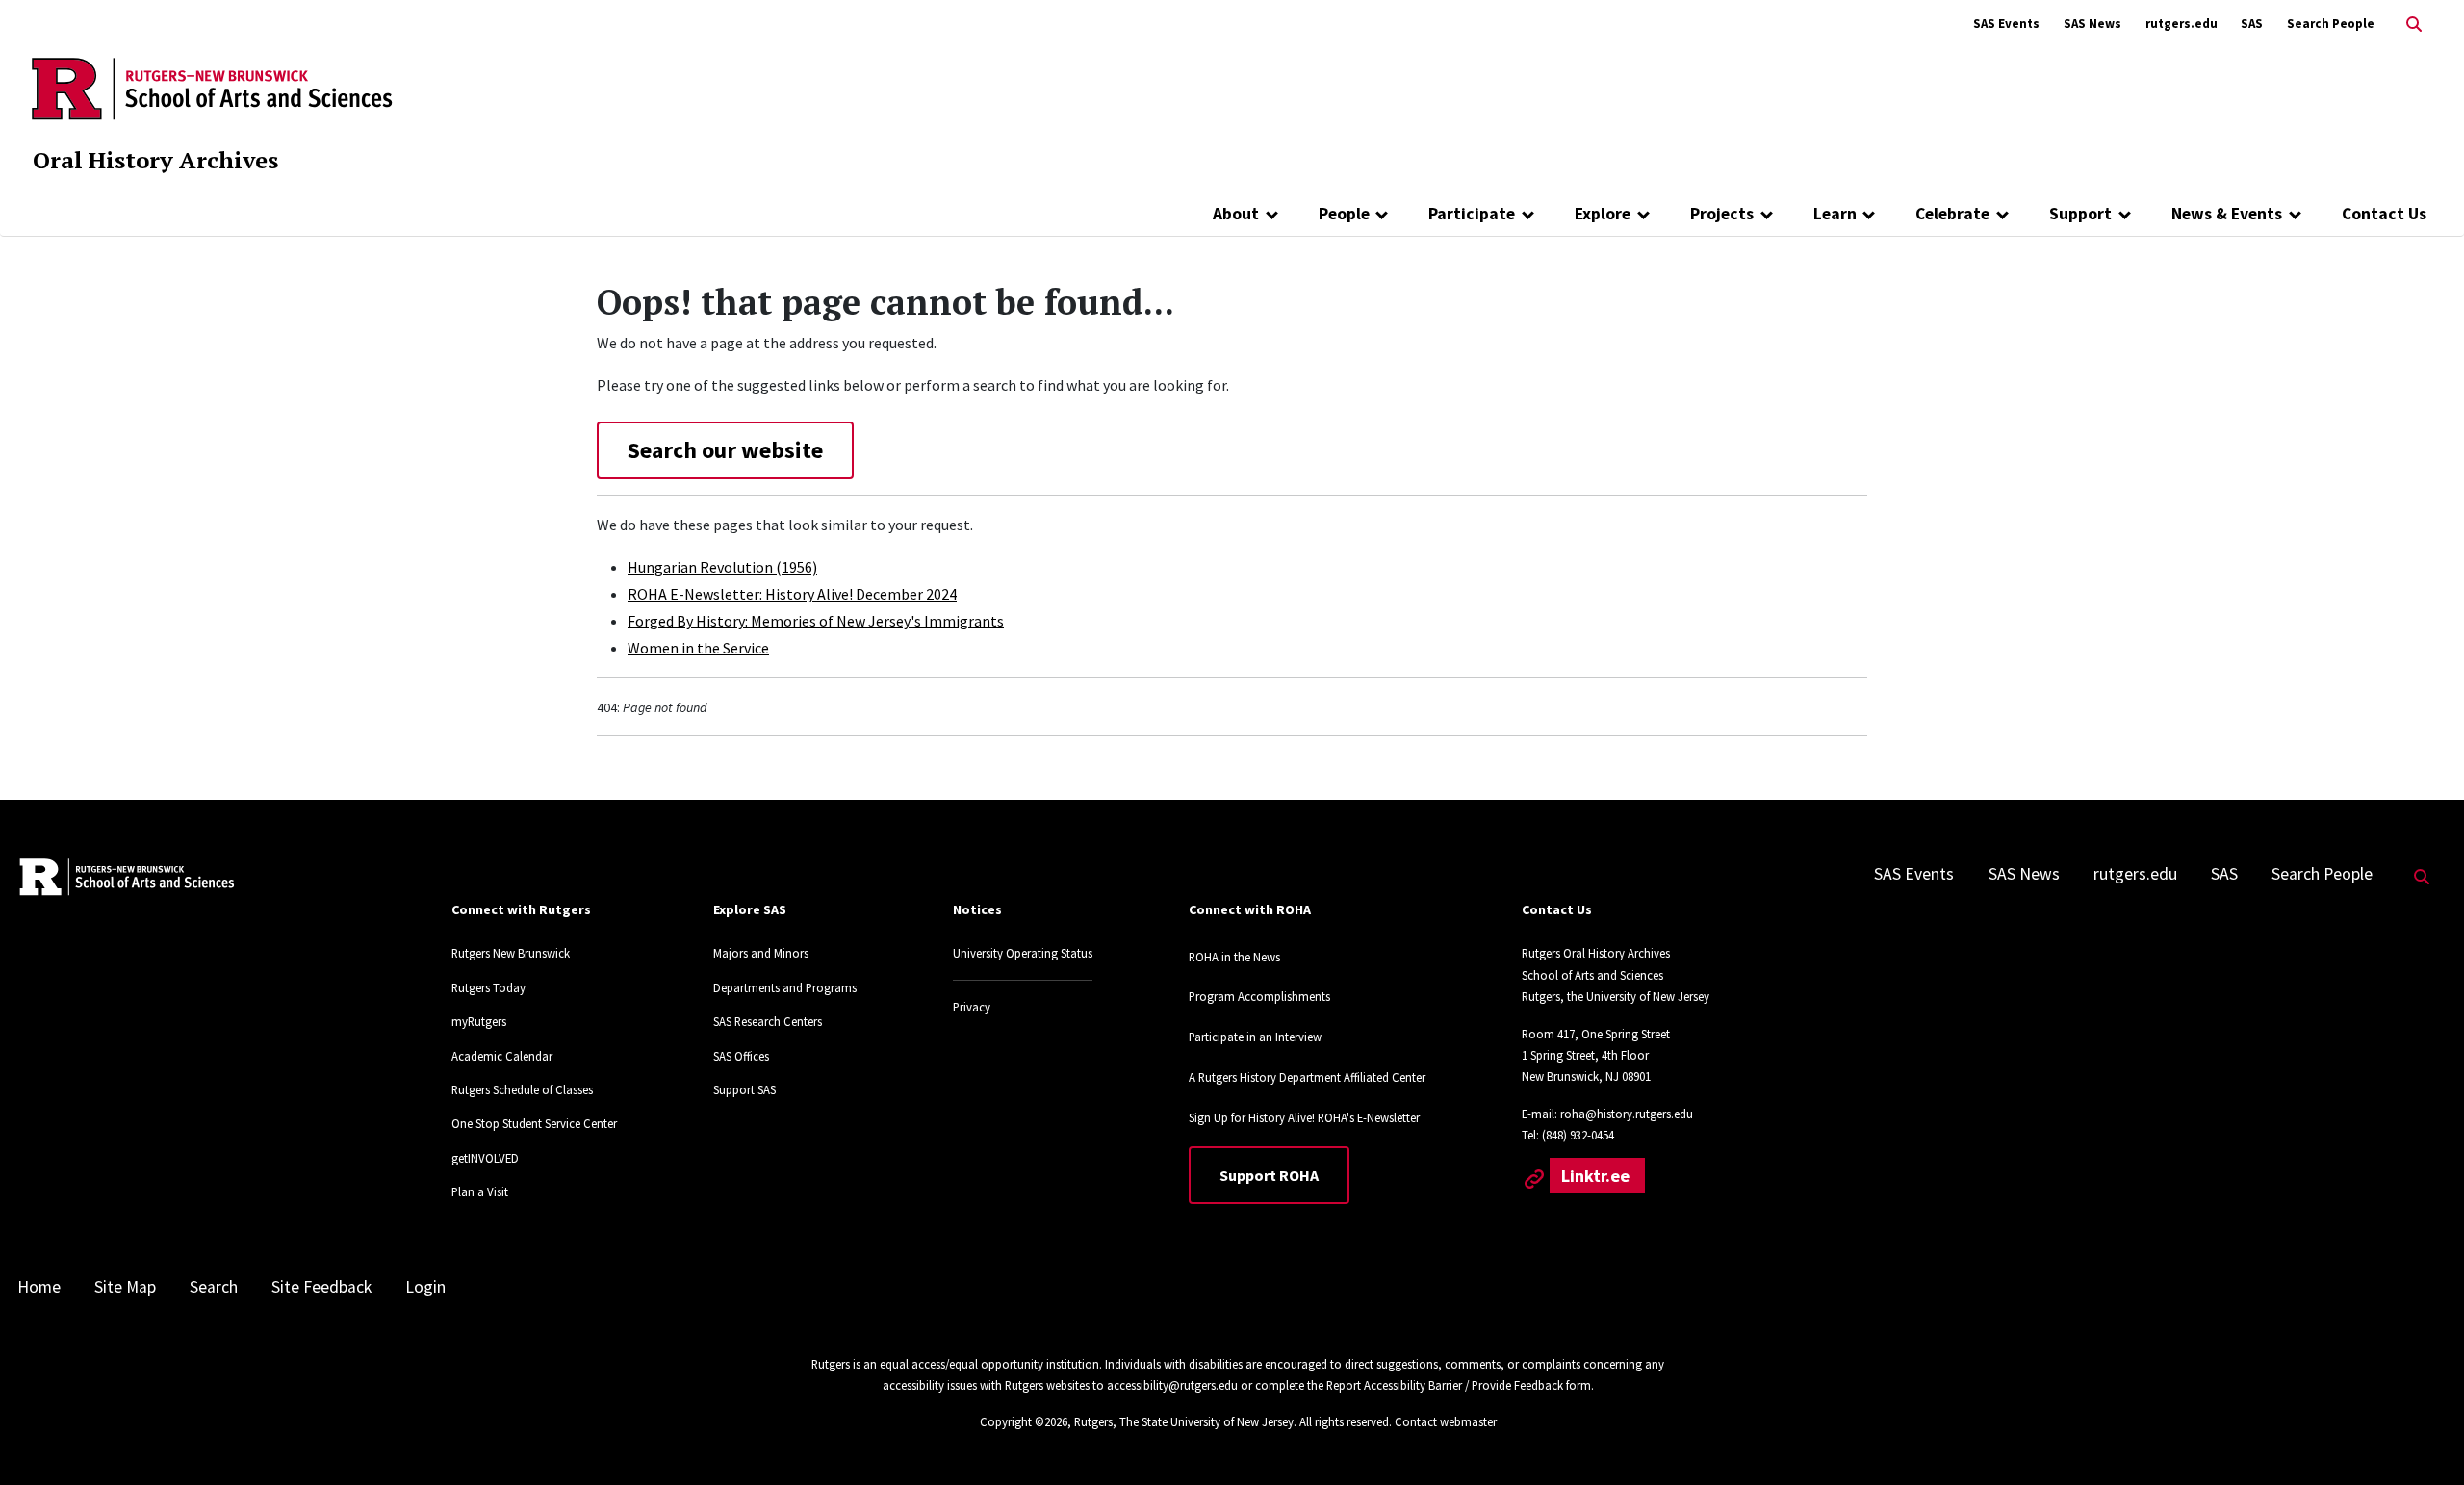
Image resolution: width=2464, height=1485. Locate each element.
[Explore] (1643, 214)
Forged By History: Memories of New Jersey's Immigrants (816, 621)
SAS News (2092, 24)
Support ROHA (1269, 1175)
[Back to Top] (2422, 1438)
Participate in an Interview (1255, 1037)
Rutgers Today (488, 987)
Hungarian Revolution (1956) (722, 567)
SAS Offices (741, 1056)
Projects (1722, 214)
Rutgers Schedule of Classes (522, 1089)
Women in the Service (698, 648)
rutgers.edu (2182, 24)
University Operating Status (1023, 953)
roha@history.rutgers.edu (1627, 1114)
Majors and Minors (761, 953)
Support (2080, 214)
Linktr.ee (1597, 1176)
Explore (1603, 214)
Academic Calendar (502, 1056)
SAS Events (2006, 24)
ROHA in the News (1234, 957)
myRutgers (479, 1021)
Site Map (125, 1287)
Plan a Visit (480, 1191)
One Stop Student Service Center (534, 1123)
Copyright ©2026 (1024, 1421)
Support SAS (744, 1089)
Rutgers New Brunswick (511, 953)
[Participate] (1528, 214)
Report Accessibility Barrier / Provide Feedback (1445, 1385)
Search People (2331, 24)
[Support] (2125, 214)
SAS (2252, 24)
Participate (1472, 214)
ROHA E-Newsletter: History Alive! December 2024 (792, 594)
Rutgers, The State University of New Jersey (1184, 1421)
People (1344, 214)
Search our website (725, 450)
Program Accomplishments (1259, 996)
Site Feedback (321, 1287)
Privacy (972, 1007)
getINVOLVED (485, 1158)
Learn (1835, 214)
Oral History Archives (155, 160)
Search (214, 1287)
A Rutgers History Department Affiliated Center (1307, 1077)
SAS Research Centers (768, 1021)
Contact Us (2384, 214)
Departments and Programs (785, 987)
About (1236, 214)
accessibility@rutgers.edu (1172, 1385)
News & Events (2227, 214)
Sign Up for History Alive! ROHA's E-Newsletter (1304, 1117)
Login (425, 1287)
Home (39, 1287)
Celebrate (1952, 214)
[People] (1383, 214)
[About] (1272, 214)
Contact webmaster (1446, 1421)
